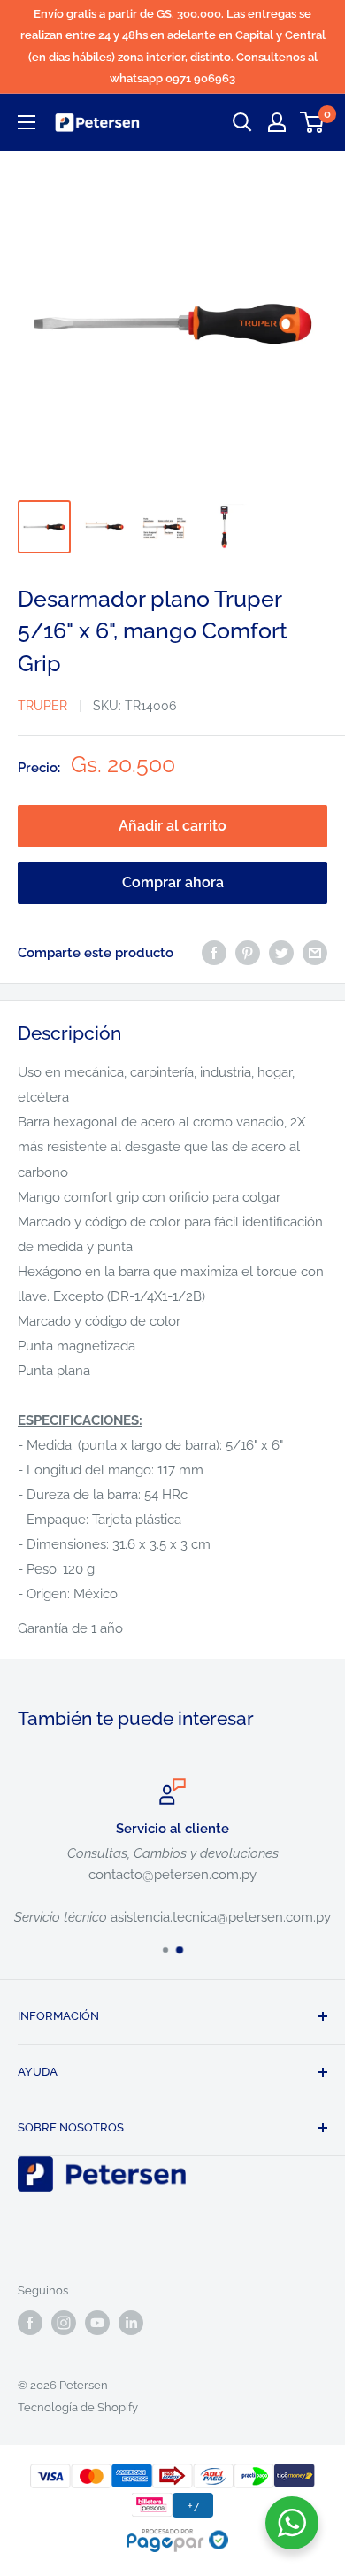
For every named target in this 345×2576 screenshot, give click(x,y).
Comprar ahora (173, 882)
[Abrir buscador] (242, 122)
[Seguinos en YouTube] (97, 2323)
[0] (313, 122)
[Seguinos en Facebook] (30, 2323)
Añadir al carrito (172, 826)
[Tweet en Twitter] (281, 952)
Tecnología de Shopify (78, 2407)
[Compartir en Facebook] (214, 952)
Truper (42, 706)
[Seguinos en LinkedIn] (131, 2323)
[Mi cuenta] (277, 122)
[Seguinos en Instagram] (64, 2323)
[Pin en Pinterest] (248, 952)
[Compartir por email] (315, 952)
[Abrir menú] (27, 122)
